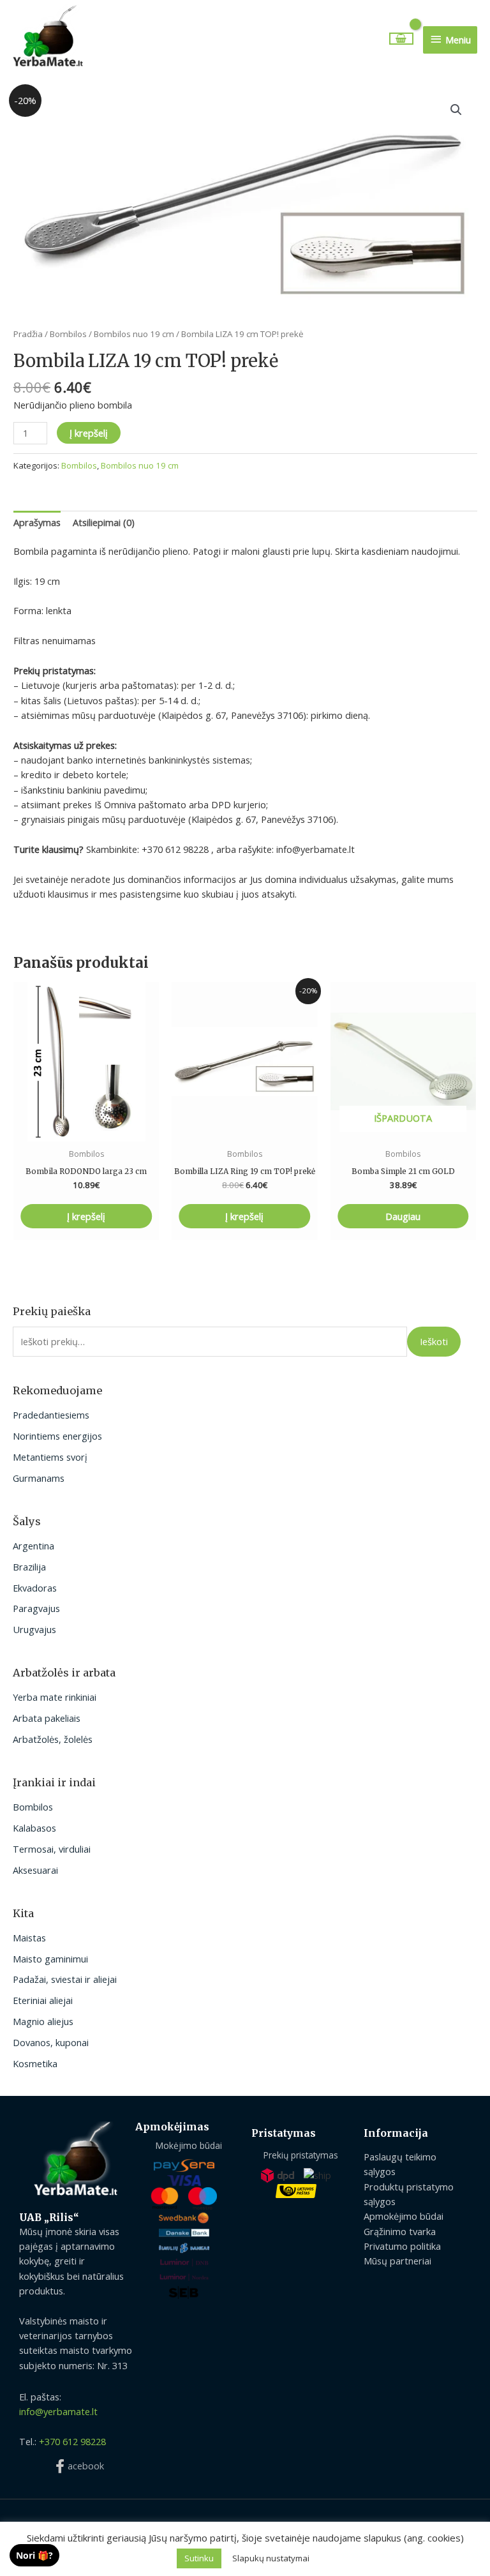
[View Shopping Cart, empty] (402, 39)
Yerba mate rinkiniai (55, 1697)
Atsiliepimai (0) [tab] (104, 522)
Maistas (29, 1938)
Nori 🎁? (34, 2555)
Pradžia (28, 334)
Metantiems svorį (50, 1457)
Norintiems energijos (57, 1436)
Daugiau (403, 1216)
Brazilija (29, 1567)
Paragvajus (36, 1608)
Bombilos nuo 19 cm (134, 334)
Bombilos (33, 1807)
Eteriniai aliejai (43, 2000)
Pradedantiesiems (51, 1415)
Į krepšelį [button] (86, 1216)
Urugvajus (34, 1629)
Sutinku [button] (199, 2558)
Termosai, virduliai (52, 1849)
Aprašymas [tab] (37, 522)
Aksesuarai (35, 1870)
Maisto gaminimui (50, 1959)
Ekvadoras (35, 1588)
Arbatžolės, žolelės (53, 1739)
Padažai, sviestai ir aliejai (65, 1979)
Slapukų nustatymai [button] (271, 2558)
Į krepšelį (89, 433)
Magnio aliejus (43, 2021)
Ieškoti (434, 1341)
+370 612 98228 (72, 2441)
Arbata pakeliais (47, 1718)
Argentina (33, 1546)
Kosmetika (35, 2063)
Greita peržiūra (86, 1130)
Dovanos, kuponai (51, 2042)
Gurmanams (39, 1478)
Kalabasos (34, 1828)
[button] (456, 110)
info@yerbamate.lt (58, 2411)
